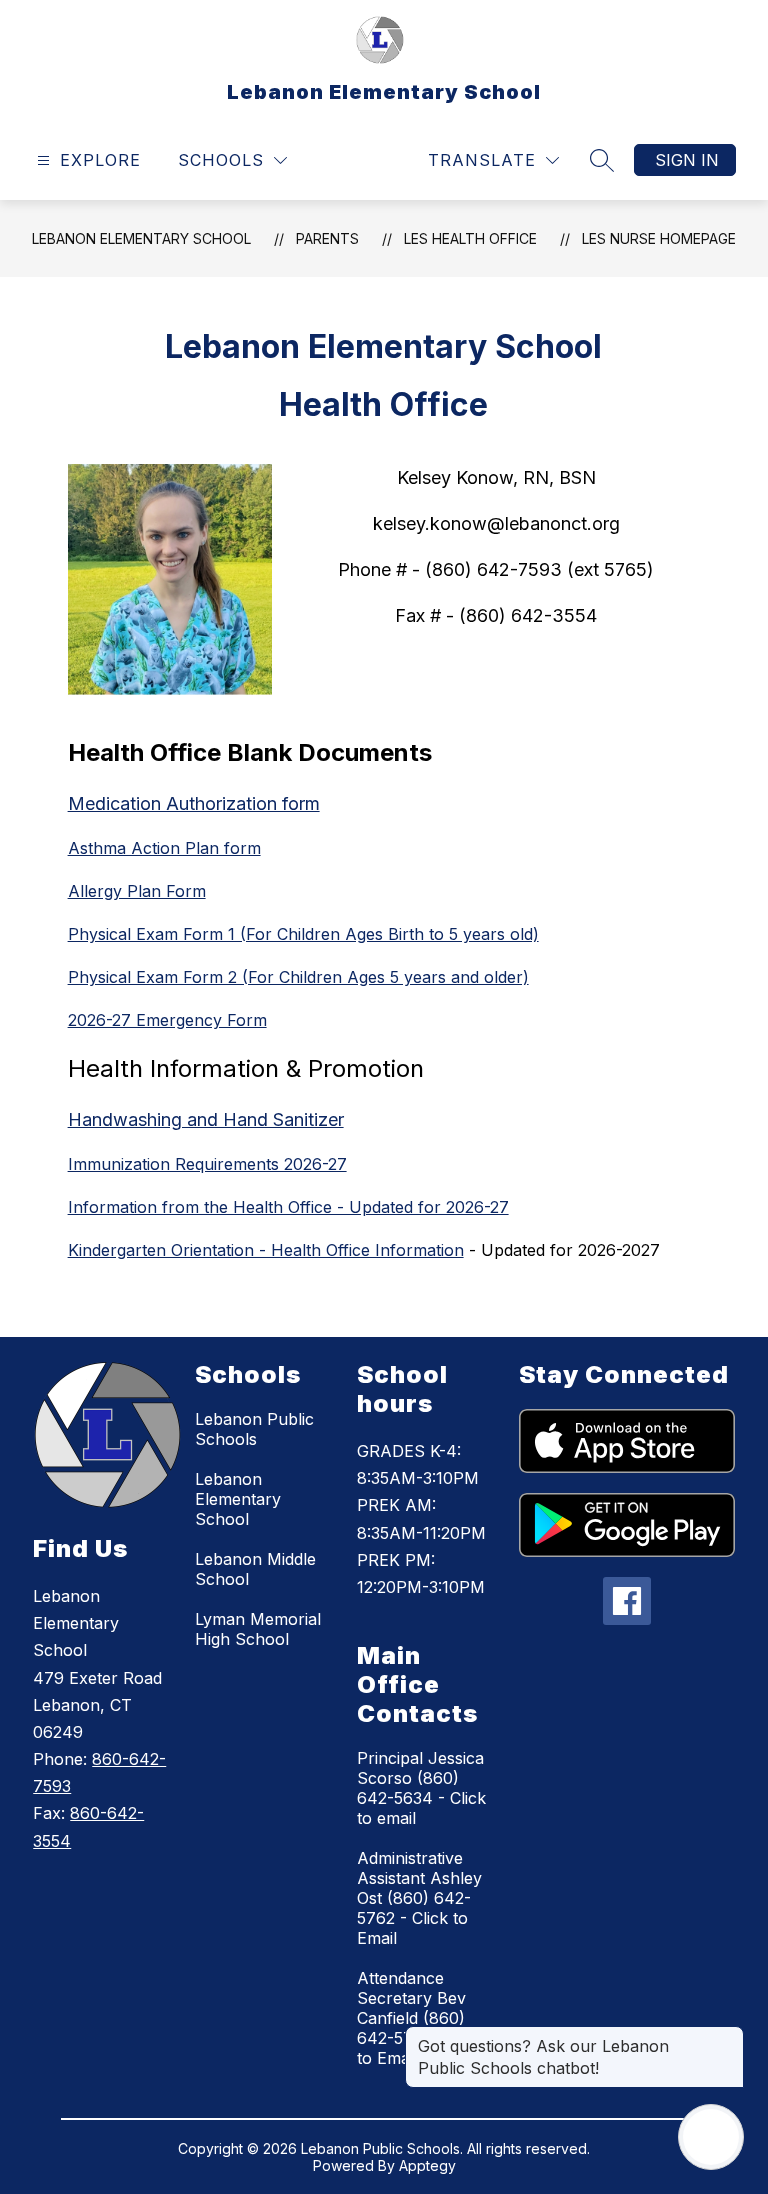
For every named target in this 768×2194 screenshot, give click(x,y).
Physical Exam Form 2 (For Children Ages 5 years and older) (298, 977)
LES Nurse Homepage (659, 238)
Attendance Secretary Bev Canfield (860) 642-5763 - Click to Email (421, 2018)
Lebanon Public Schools (254, 1429)
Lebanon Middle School (255, 1569)
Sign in (687, 160)
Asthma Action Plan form (164, 848)
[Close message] (728, 2036)
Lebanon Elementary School (141, 238)
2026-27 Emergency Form (167, 1020)
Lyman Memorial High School (258, 1629)
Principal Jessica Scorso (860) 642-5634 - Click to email (421, 1788)
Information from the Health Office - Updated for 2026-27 (288, 1207)
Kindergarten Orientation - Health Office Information (266, 1250)
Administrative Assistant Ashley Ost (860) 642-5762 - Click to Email (419, 1898)
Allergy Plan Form (137, 891)
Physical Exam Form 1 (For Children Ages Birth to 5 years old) (303, 934)
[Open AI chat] (711, 2137)
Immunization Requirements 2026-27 (207, 1164)
